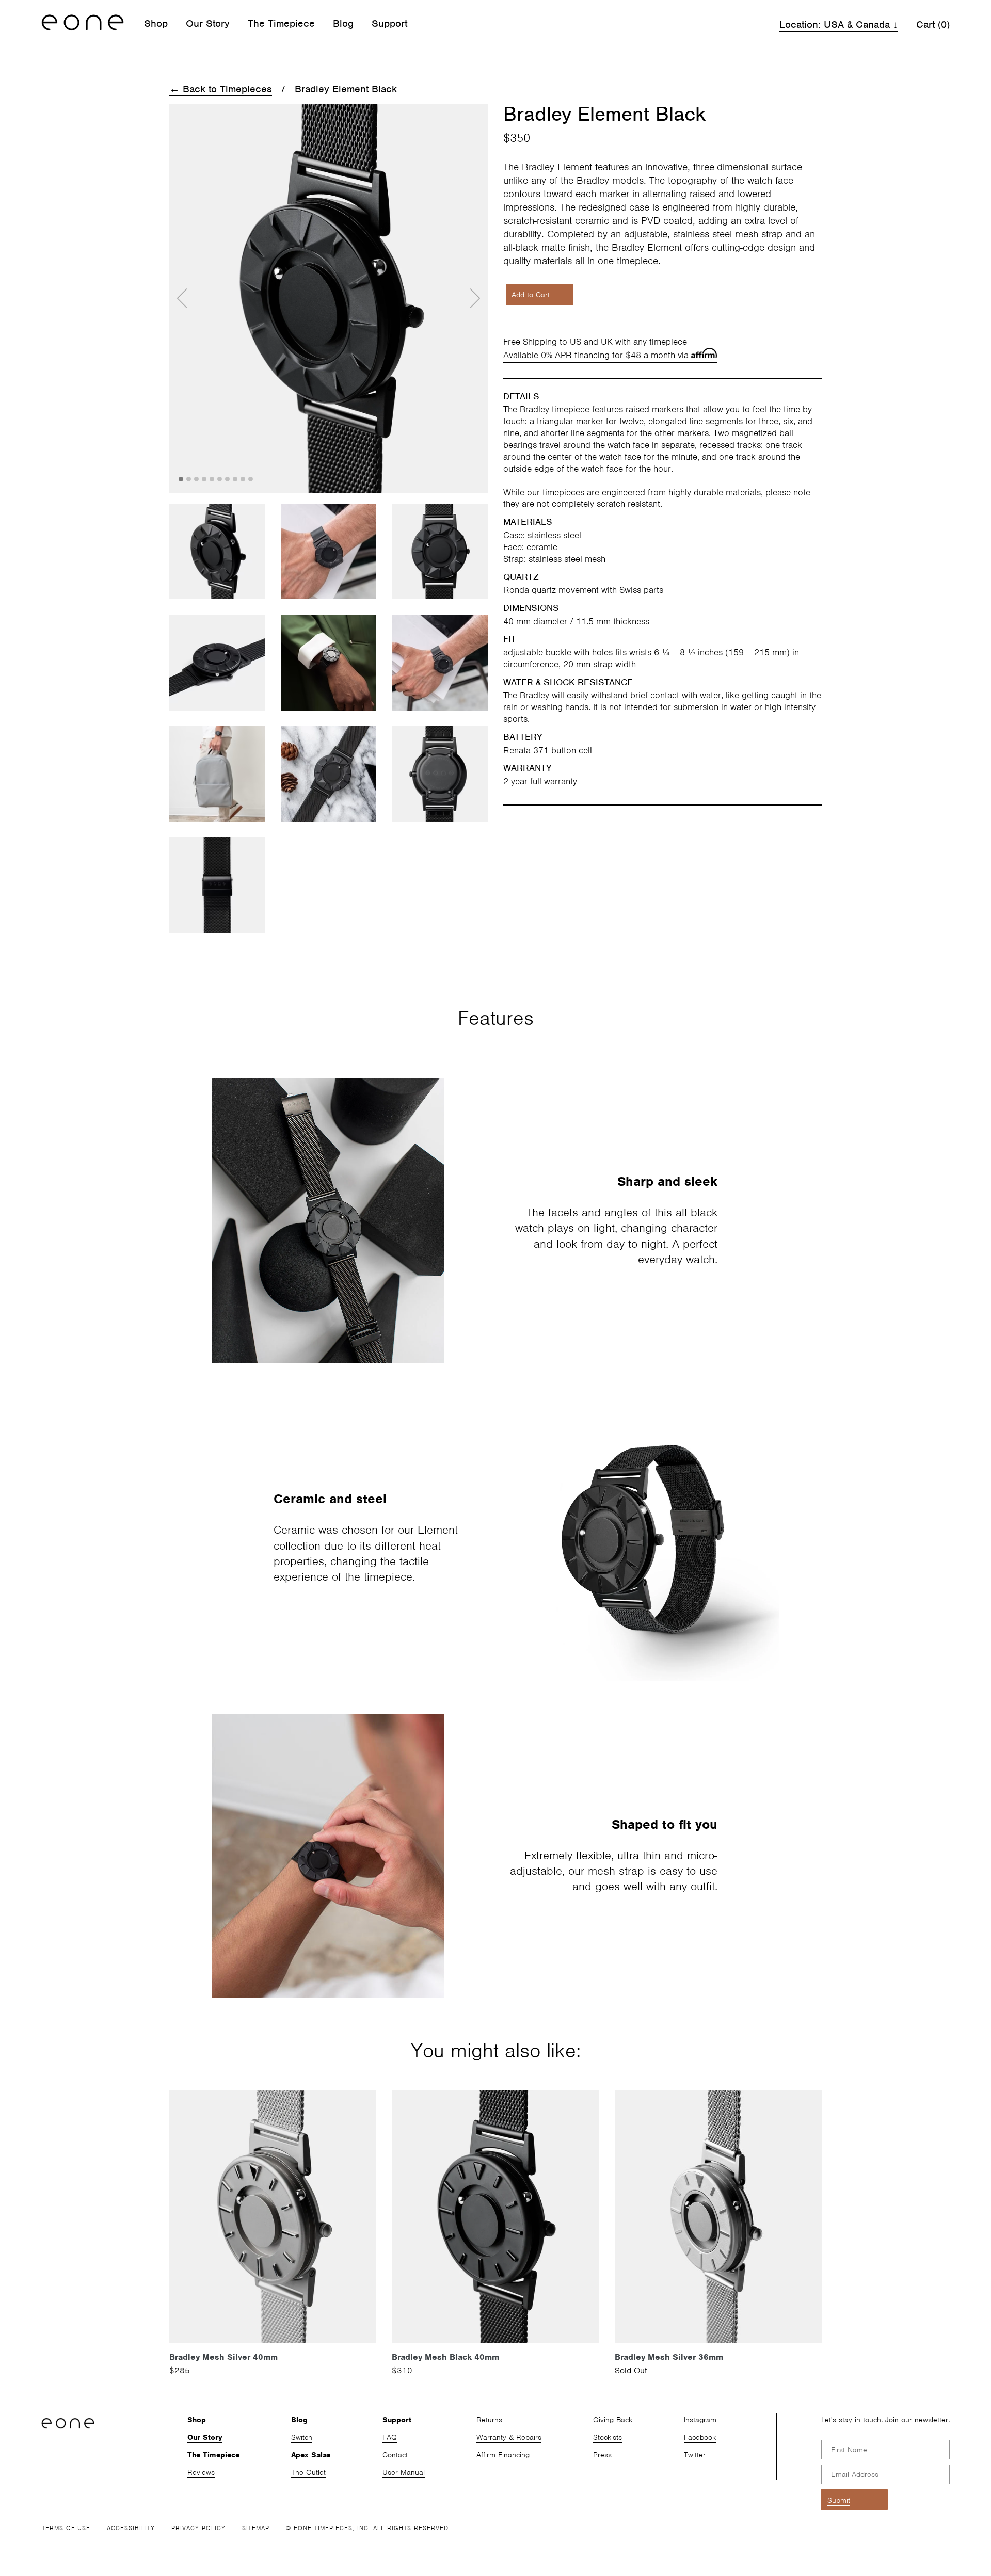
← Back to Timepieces (221, 89)
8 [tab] (236, 480)
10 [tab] (251, 480)
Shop (156, 23)
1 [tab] (182, 480)
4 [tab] (205, 480)
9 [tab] (244, 480)
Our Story (208, 23)
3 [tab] (197, 480)
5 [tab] (213, 480)
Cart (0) (933, 25)
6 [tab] (220, 480)
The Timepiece (281, 23)
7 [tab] (228, 480)
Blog (343, 23)
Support (389, 23)
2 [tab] (189, 480)
